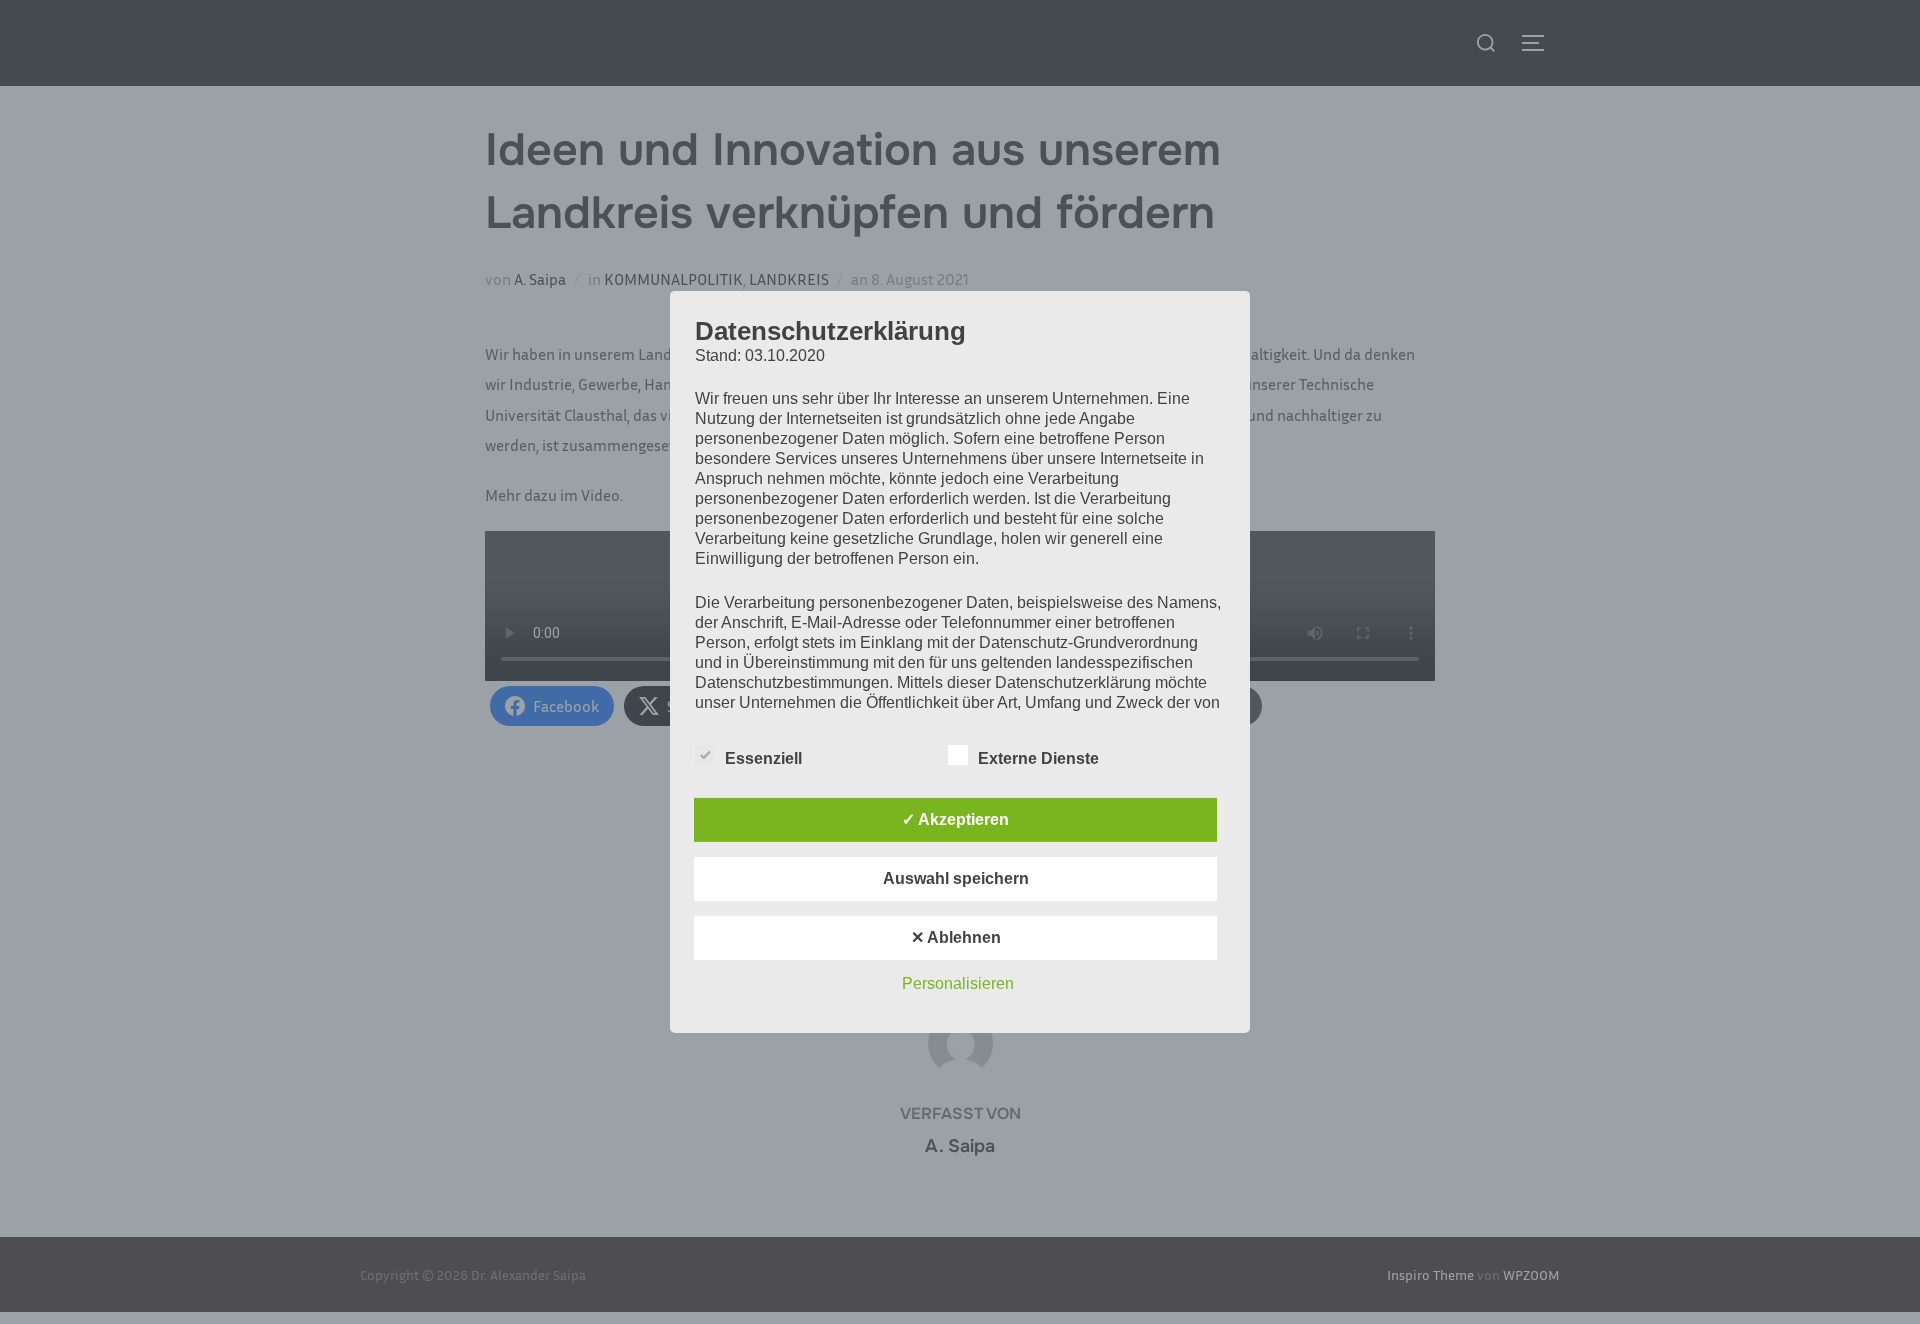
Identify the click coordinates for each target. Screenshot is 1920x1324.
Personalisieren (958, 983)
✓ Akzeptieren (955, 819)
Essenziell (763, 758)
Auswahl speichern (956, 878)
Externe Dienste (1038, 758)
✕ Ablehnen (956, 937)
